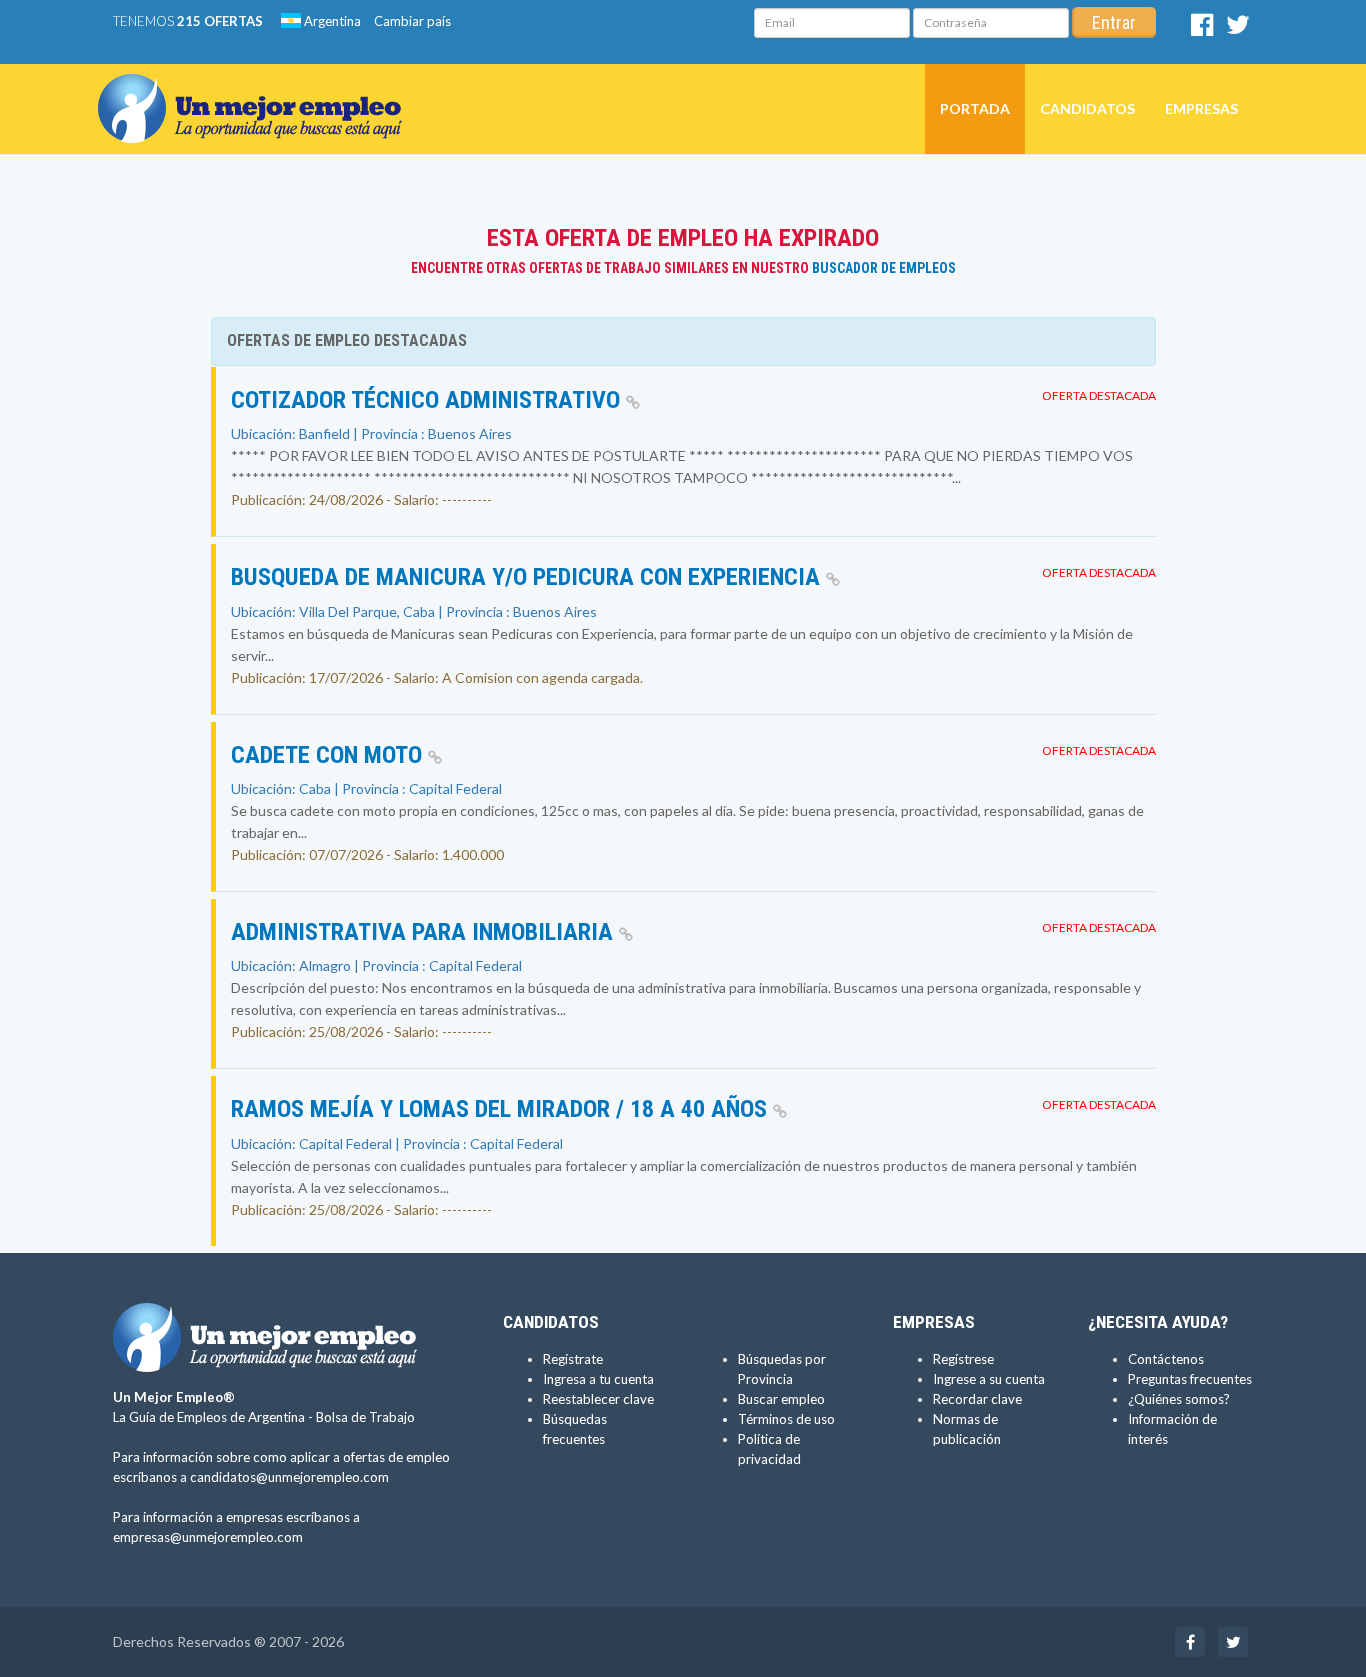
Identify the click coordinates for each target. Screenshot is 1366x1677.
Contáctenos (1166, 1359)
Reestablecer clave (598, 1399)
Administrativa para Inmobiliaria (425, 932)
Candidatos (1087, 108)
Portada (975, 108)
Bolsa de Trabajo (365, 1417)
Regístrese (963, 1359)
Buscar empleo (781, 1399)
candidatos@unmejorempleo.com (289, 1477)
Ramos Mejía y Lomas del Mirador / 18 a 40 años (502, 1109)
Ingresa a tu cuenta (598, 1379)
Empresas (1201, 108)
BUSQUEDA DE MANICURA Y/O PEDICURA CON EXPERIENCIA (528, 577)
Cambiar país (412, 21)
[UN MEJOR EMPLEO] (257, 89)
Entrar (1114, 22)
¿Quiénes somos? (1179, 1399)
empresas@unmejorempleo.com (208, 1537)
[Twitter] (1238, 29)
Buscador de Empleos (884, 268)
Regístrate (573, 1359)
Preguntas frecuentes (1190, 1379)
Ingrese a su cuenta (989, 1379)
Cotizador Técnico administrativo (428, 400)
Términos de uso (786, 1419)
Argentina (331, 21)
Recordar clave (977, 1399)
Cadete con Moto (329, 755)
